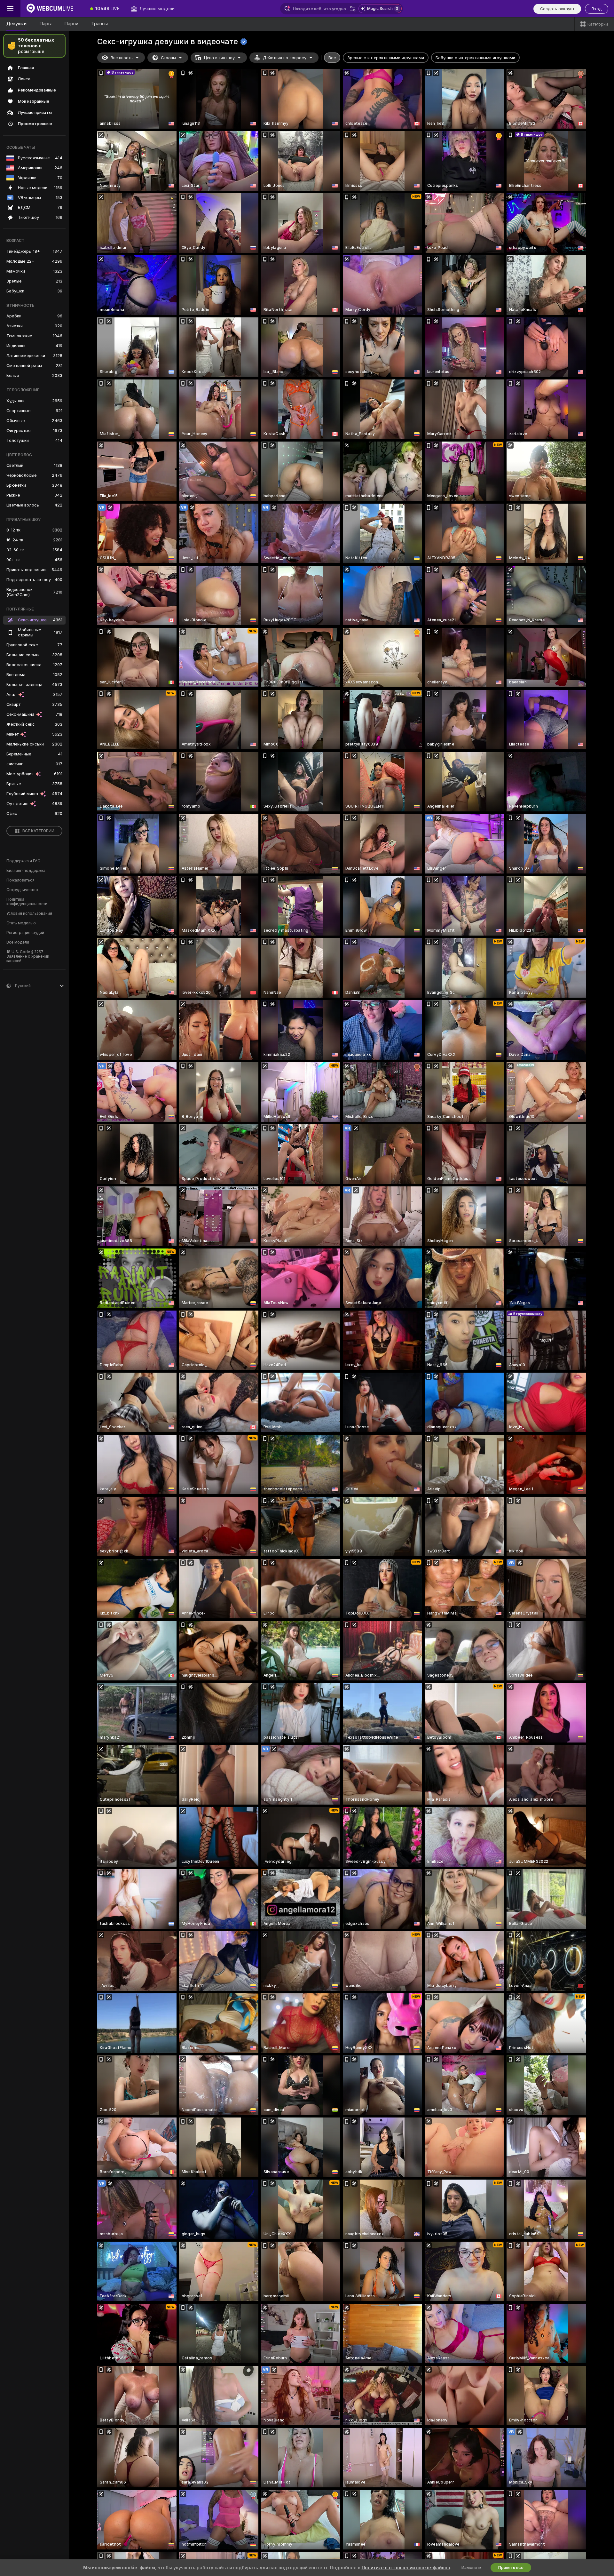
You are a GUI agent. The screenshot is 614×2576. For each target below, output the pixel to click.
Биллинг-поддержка (26, 871)
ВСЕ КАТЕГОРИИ (38, 831)
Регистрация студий (25, 933)
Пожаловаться (20, 880)
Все (332, 58)
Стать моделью (21, 923)
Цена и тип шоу (219, 58)
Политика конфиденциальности (27, 902)
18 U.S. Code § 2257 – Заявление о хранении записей (28, 956)
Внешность (122, 58)
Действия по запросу (285, 58)
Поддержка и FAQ (24, 861)
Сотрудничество (22, 890)
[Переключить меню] (10, 9)
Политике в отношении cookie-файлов (406, 2568)
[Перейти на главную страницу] (52, 9)
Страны (168, 58)
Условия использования (29, 913)
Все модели (18, 942)
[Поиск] (353, 9)
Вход (597, 9)
